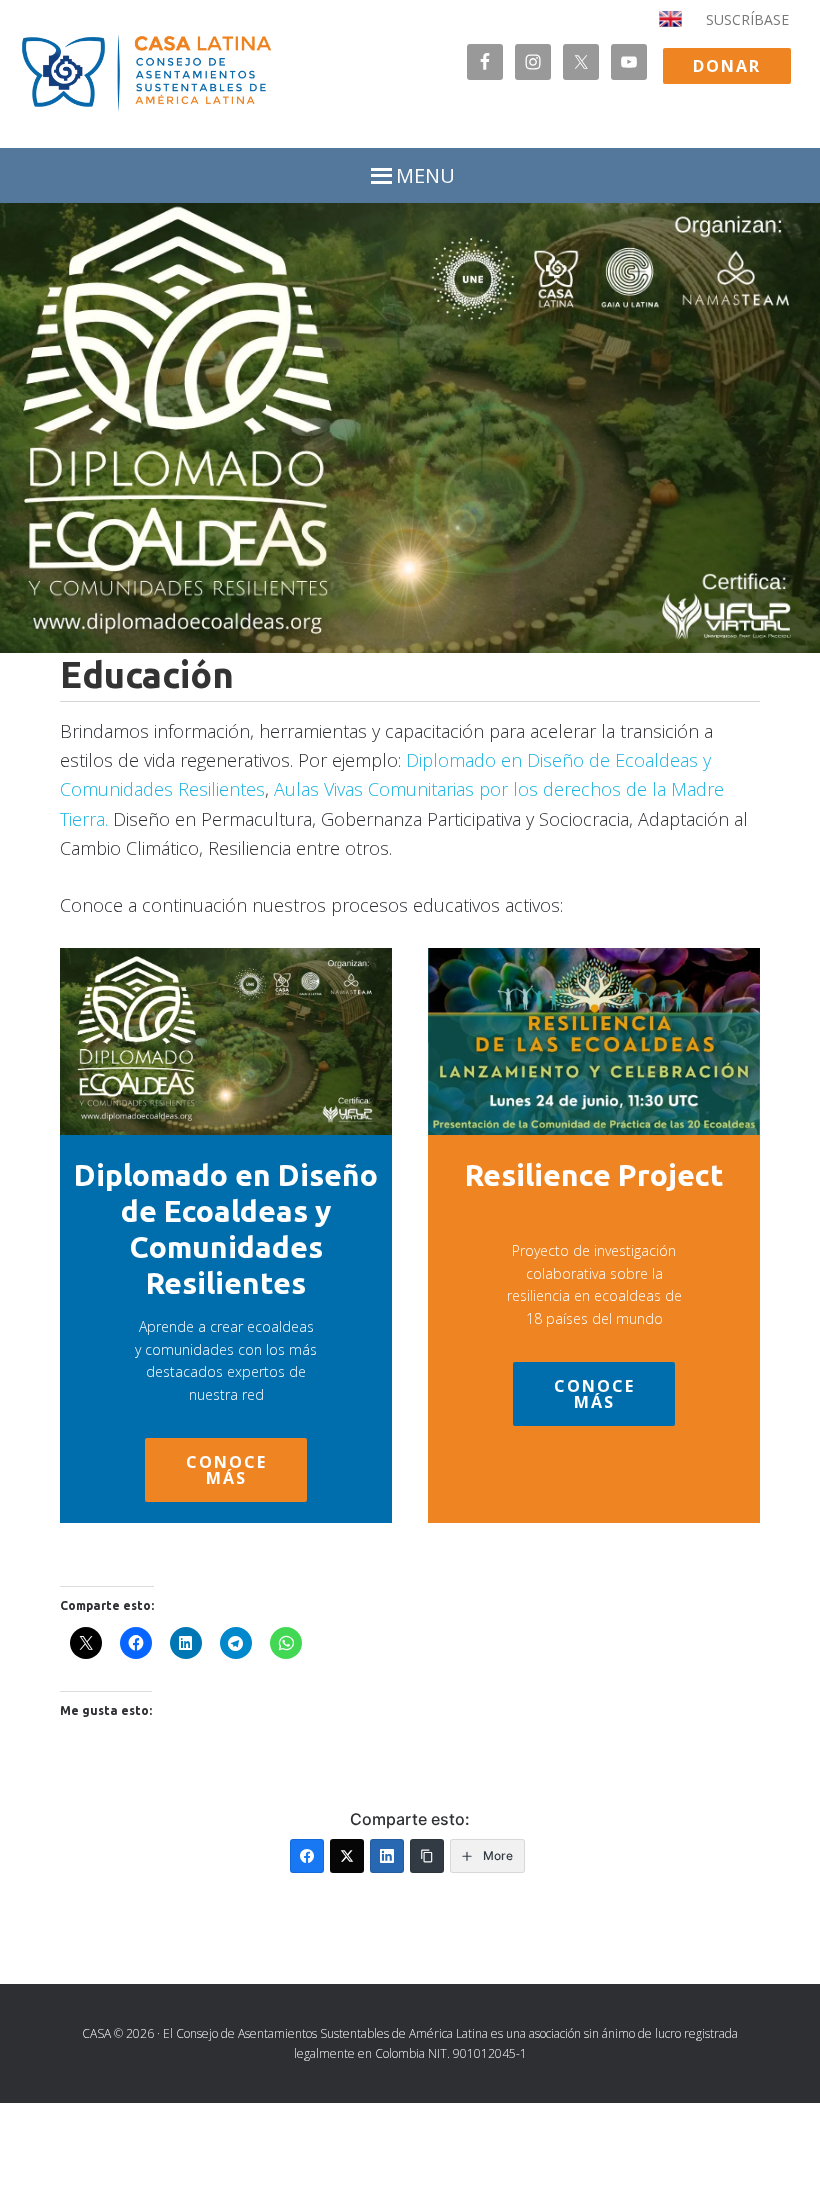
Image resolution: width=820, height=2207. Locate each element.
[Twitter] (347, 1856)
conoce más (226, 1470)
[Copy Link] (427, 1856)
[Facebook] (307, 1856)
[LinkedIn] (387, 1856)
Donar (727, 66)
